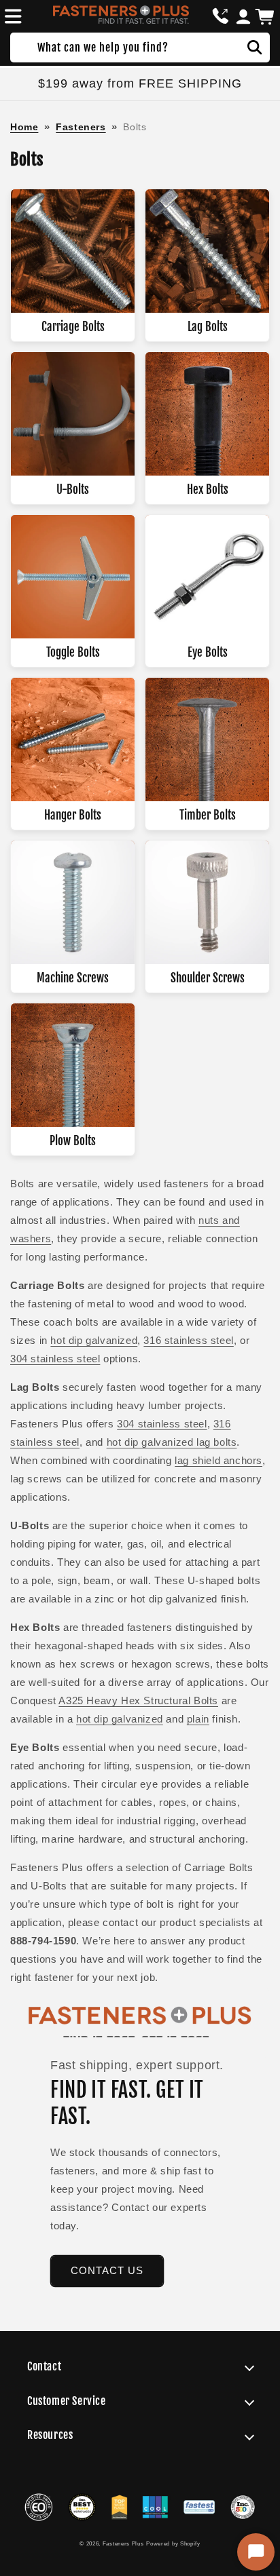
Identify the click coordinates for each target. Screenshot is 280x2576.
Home (24, 127)
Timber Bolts (208, 815)
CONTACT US (107, 2270)
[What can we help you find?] (255, 47)
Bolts (135, 127)
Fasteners (81, 127)
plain (198, 1719)
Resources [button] (50, 2435)
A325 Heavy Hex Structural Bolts (138, 1700)
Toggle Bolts (73, 652)
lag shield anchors (218, 1460)
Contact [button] (44, 2366)
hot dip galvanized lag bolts (172, 1442)
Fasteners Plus (123, 2543)
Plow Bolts (73, 1141)
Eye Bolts (208, 652)
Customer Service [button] (67, 2401)
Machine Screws (73, 978)
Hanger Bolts (73, 815)
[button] (11, 16)
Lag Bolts (208, 327)
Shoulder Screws (208, 978)
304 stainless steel (55, 1359)
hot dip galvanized (94, 1340)
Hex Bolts (208, 489)
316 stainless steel (188, 1340)
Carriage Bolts (73, 327)
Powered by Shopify (173, 2543)
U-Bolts (73, 489)
